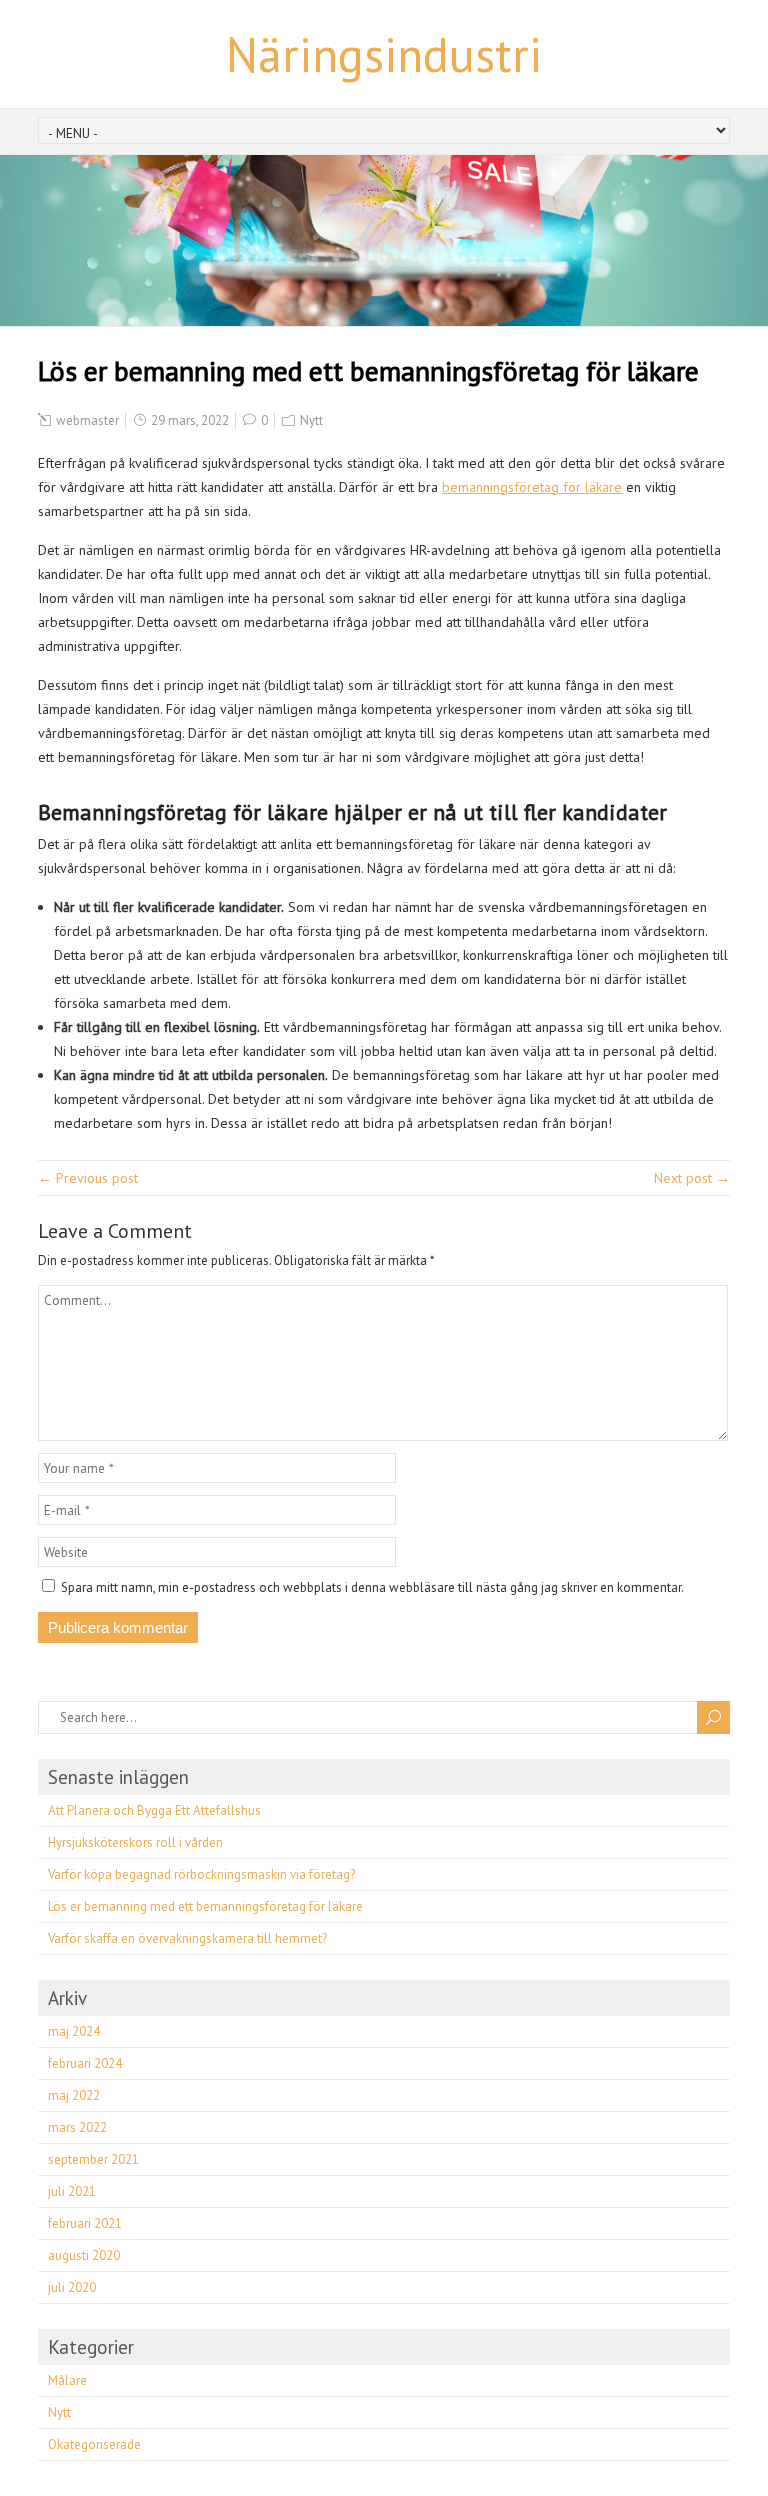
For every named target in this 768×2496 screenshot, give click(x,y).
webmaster (87, 420)
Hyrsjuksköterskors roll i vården (135, 1842)
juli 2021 (72, 2191)
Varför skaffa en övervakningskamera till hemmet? (187, 1938)
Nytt (311, 420)
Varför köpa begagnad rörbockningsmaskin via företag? (201, 1874)
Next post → (692, 1178)
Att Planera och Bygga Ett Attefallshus (154, 1810)
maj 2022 (74, 2095)
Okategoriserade (94, 2444)
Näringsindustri (384, 54)
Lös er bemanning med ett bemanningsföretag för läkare (205, 1906)
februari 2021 (85, 2223)
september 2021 (93, 2159)
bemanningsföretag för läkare (532, 487)
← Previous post (88, 1178)
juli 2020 (72, 2287)
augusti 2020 (84, 2255)
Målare (67, 2380)
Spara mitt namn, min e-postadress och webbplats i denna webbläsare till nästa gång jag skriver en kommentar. (372, 1587)
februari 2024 (85, 2063)
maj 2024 (74, 2031)
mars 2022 (77, 2127)
